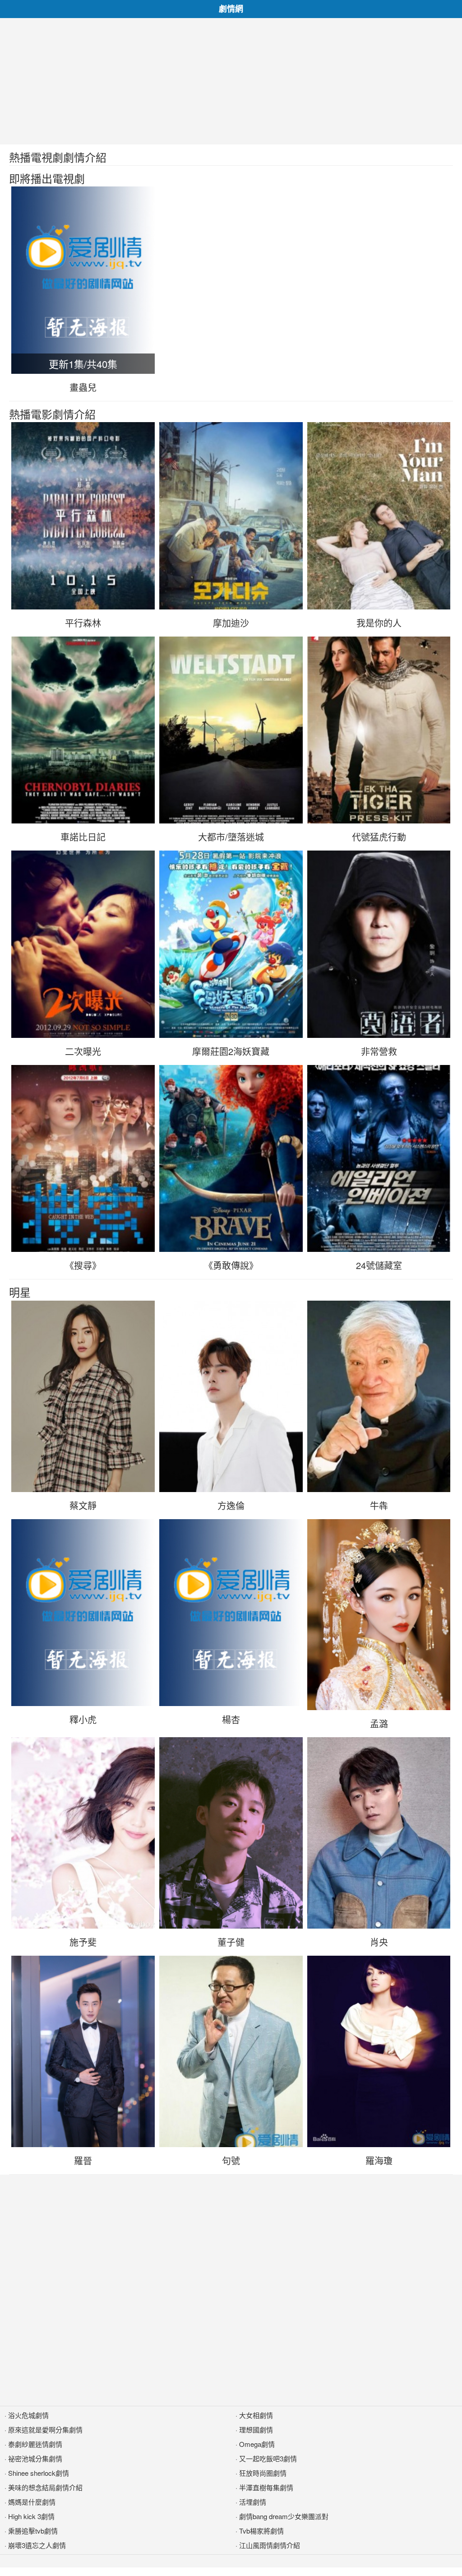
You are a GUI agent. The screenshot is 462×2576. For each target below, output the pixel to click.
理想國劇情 (256, 2430)
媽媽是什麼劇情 (32, 2502)
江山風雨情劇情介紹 (270, 2545)
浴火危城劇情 (28, 2415)
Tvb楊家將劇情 (261, 2531)
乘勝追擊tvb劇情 (33, 2531)
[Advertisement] (231, 81)
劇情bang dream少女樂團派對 (284, 2516)
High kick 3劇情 (31, 2516)
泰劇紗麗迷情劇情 (35, 2444)
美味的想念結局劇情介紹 (45, 2487)
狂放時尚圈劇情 (263, 2473)
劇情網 (231, 9)
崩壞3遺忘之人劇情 (37, 2545)
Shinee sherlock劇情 (39, 2473)
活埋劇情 (253, 2502)
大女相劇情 (256, 2415)
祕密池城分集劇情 (35, 2458)
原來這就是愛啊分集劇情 (45, 2430)
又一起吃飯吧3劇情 (268, 2458)
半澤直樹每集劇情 (266, 2487)
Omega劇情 (257, 2444)
